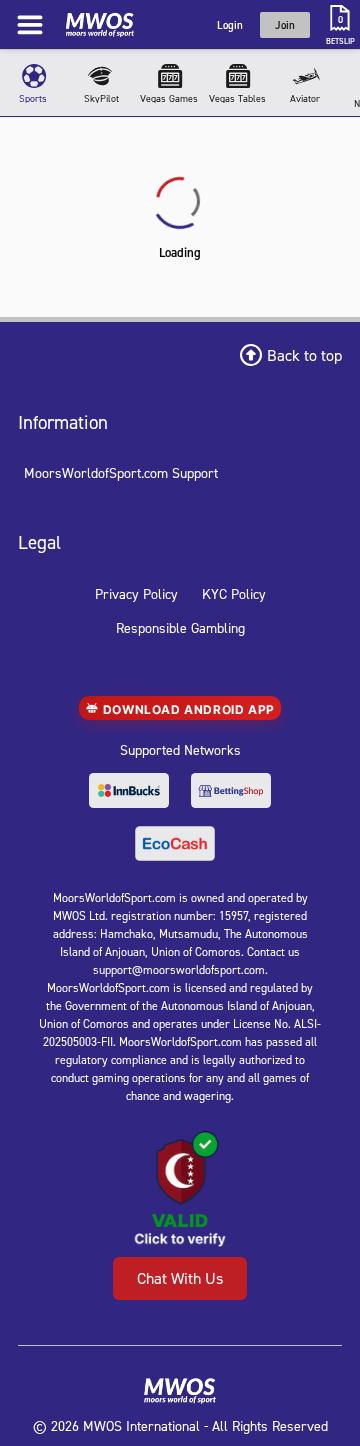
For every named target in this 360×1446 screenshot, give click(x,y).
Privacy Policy (136, 593)
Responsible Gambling (180, 627)
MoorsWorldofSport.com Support (121, 472)
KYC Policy (234, 593)
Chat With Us (180, 1278)
